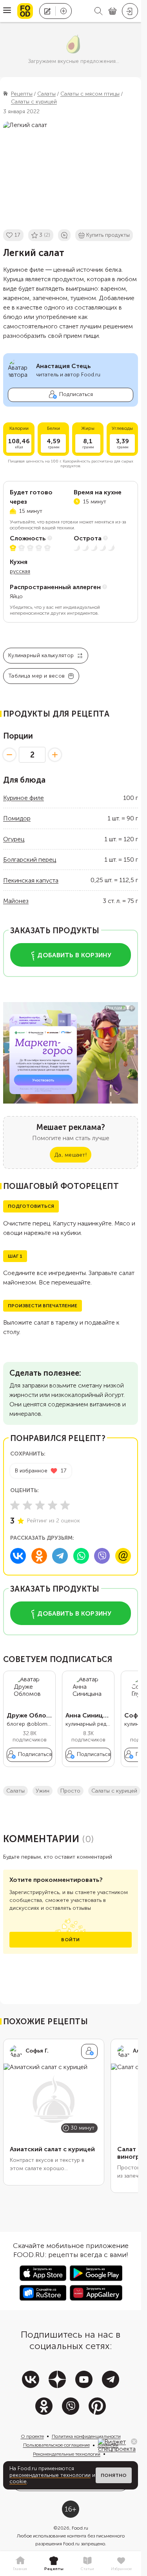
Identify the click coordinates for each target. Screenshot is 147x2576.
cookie (18, 2481)
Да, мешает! (71, 1155)
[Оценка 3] (40, 1505)
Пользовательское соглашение (56, 2445)
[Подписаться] (89, 2051)
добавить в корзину (74, 955)
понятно (114, 2475)
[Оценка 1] (15, 1505)
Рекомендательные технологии (67, 2454)
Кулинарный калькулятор (41, 655)
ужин (43, 1791)
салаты (15, 1791)
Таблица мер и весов (36, 676)
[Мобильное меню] (7, 11)
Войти (70, 1940)
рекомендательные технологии (50, 2475)
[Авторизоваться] (130, 11)
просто (70, 1791)
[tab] (20, 2564)
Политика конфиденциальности (86, 2436)
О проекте (32, 2436)
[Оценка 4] (53, 1505)
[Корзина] (113, 11)
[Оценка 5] (65, 1505)
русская (20, 571)
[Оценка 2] (27, 1505)
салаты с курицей (114, 1791)
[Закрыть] (134, 2441)
